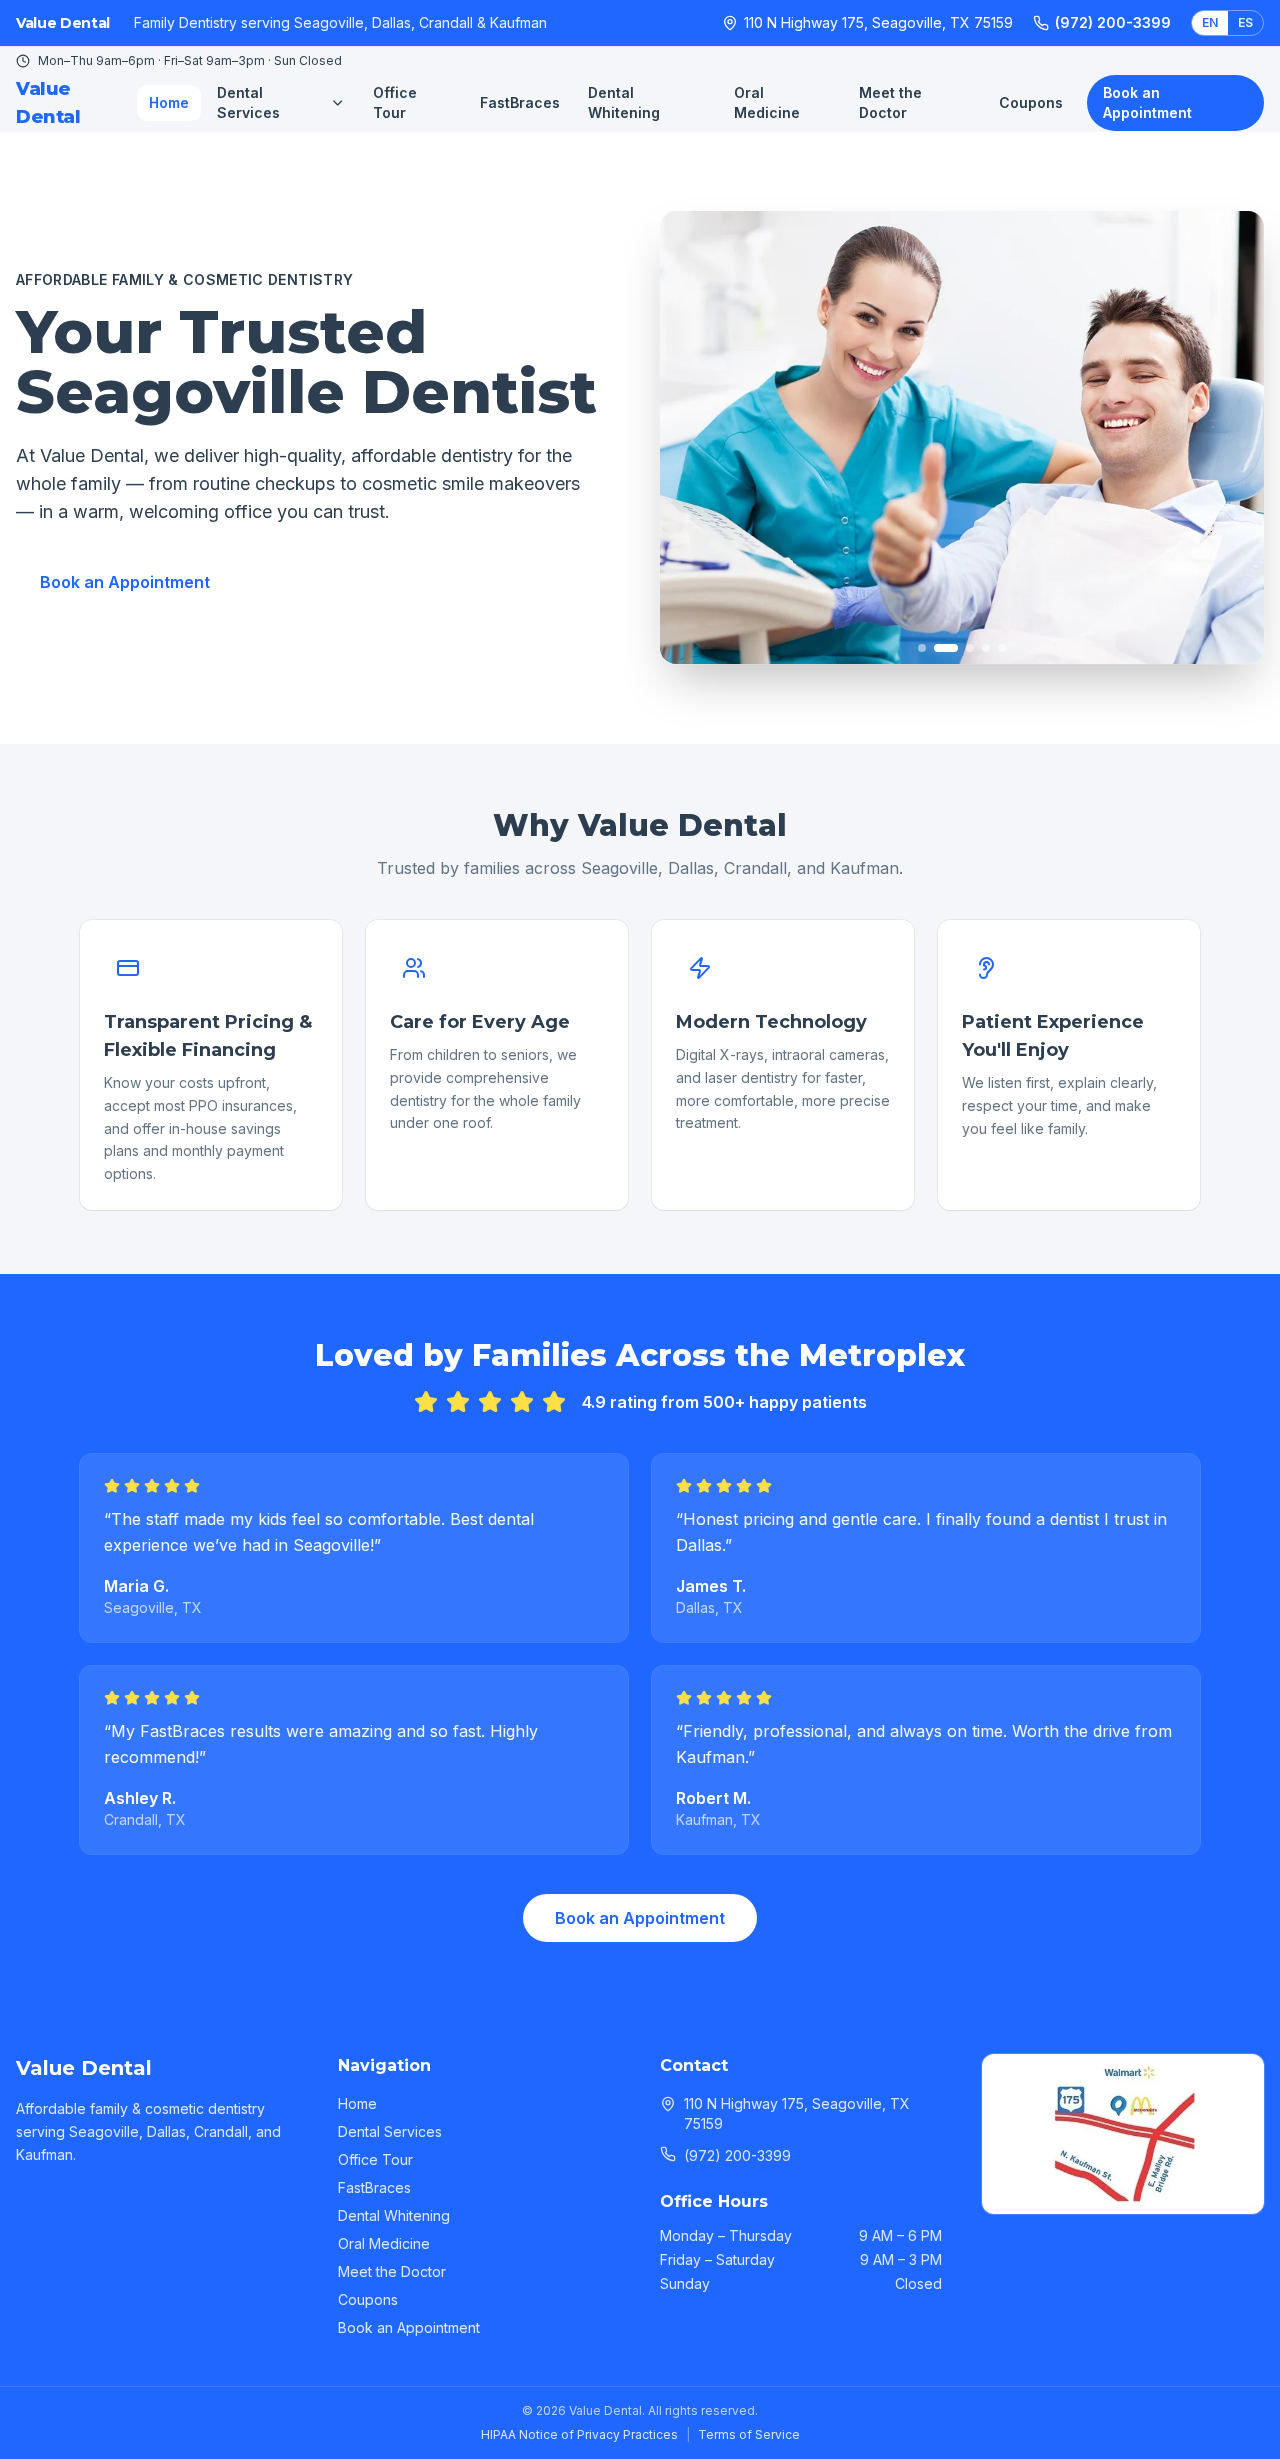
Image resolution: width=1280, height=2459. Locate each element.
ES (1245, 22)
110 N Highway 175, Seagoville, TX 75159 (878, 22)
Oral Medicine (767, 102)
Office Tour (395, 102)
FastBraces (520, 102)
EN (1210, 22)
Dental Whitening (624, 102)
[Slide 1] (922, 648)
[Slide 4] (986, 648)
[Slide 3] (962, 648)
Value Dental (48, 103)
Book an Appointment (1147, 102)
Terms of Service (749, 2434)
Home (169, 102)
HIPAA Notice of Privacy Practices (579, 2434)
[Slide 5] (1002, 648)
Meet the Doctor (890, 102)
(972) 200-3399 (1113, 22)
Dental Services (248, 102)
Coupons (1031, 102)
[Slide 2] (938, 648)
